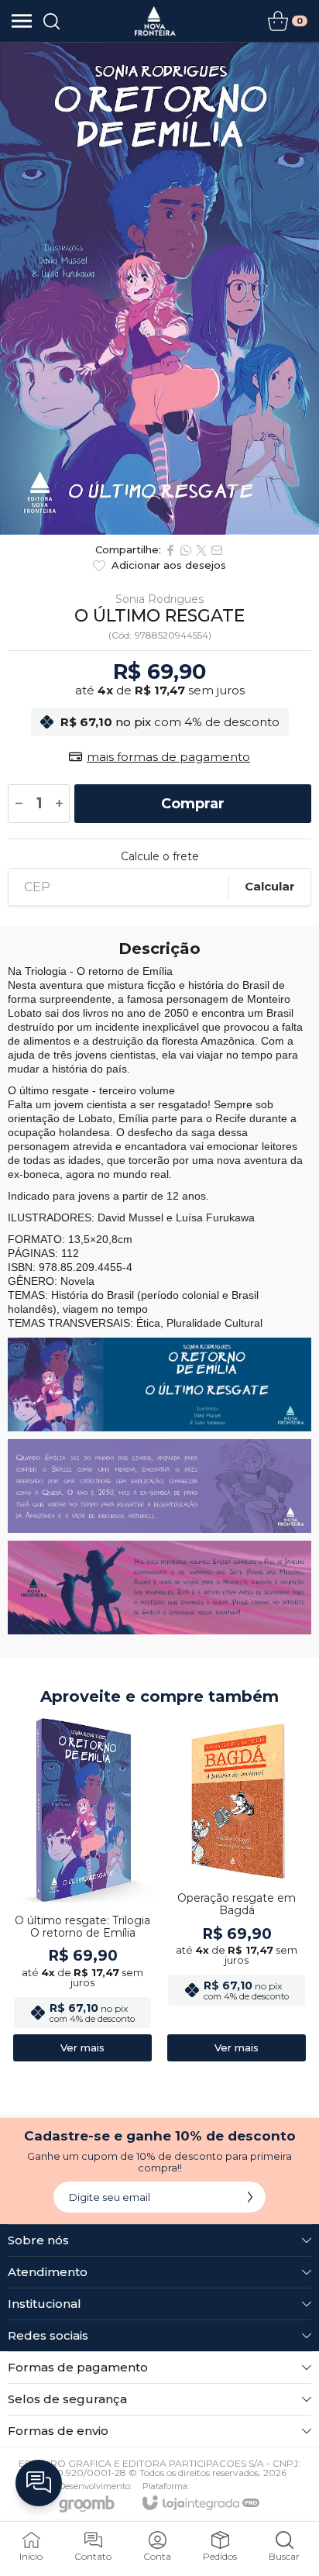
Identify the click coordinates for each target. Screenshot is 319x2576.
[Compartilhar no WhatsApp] (186, 550)
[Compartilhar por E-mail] (217, 550)
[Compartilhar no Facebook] (170, 550)
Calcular (270, 886)
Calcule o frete (160, 856)
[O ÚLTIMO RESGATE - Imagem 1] (159, 289)
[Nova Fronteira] (155, 21)
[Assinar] (250, 2197)
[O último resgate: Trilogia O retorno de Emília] (82, 1889)
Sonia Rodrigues (159, 599)
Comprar (193, 804)
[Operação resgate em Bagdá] (237, 1889)
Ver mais (82, 2047)
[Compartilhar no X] (201, 550)
